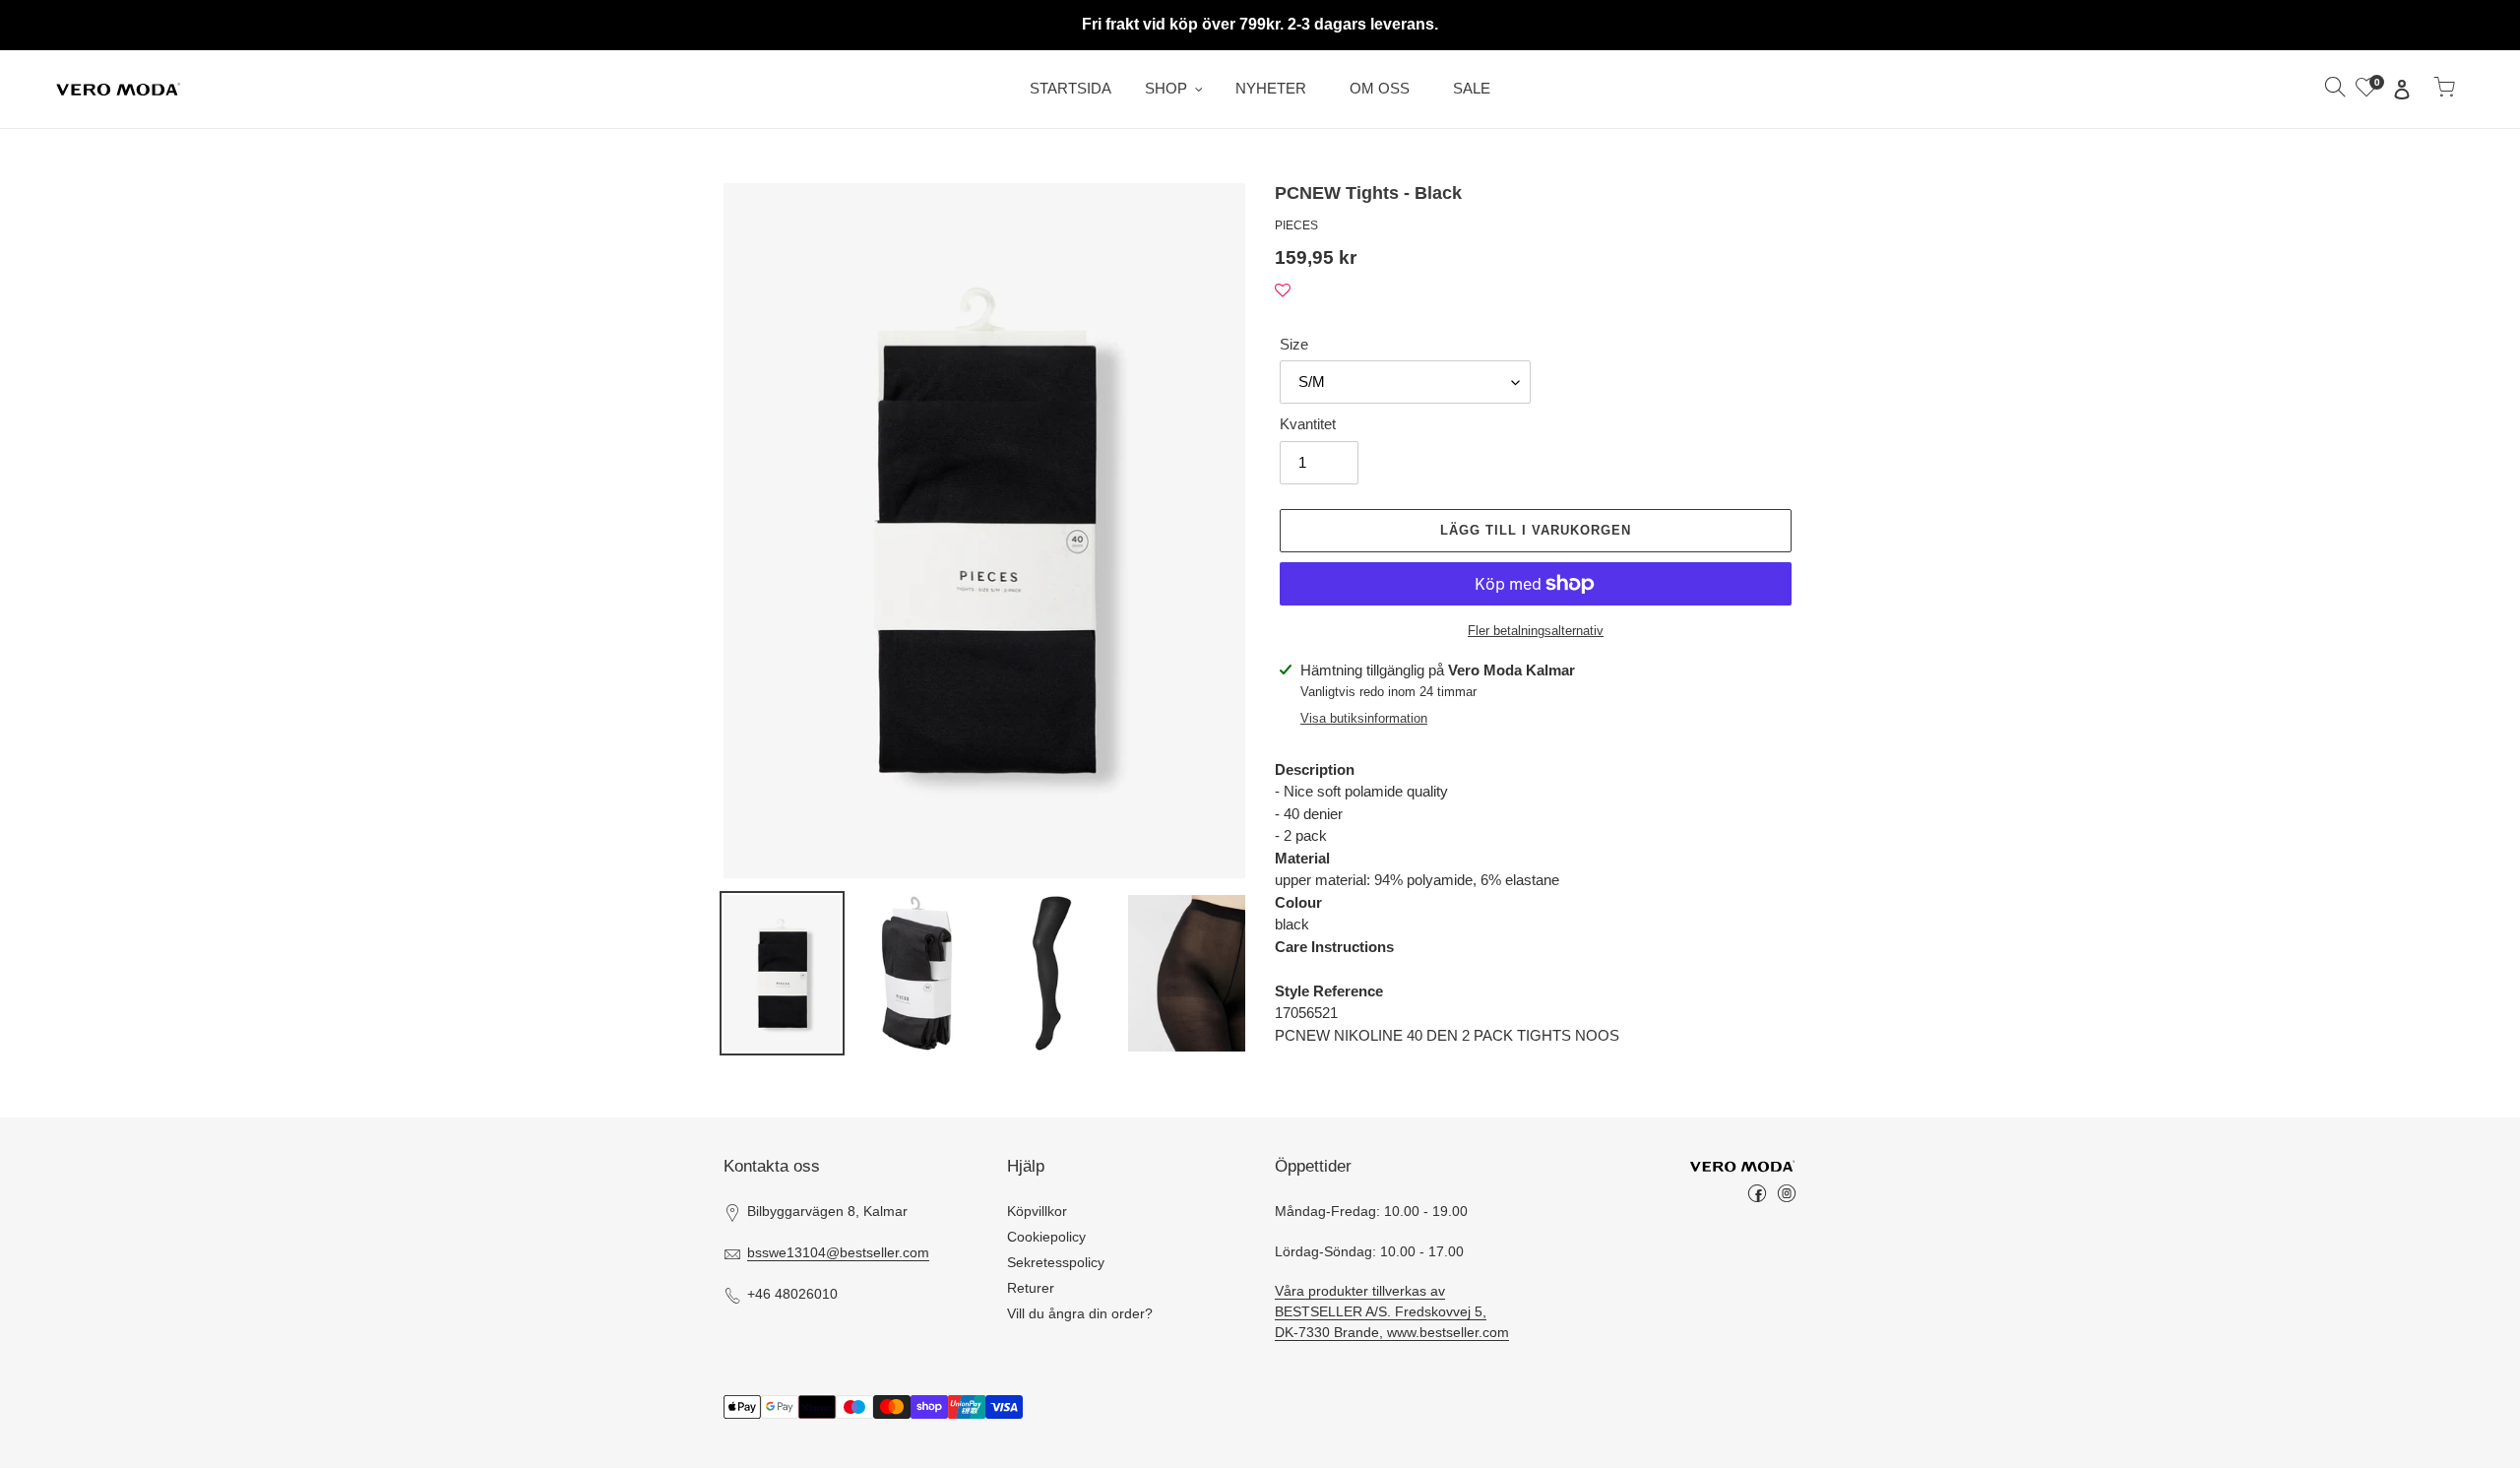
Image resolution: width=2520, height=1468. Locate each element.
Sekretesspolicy (1056, 1262)
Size (1294, 344)
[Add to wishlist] (1283, 291)
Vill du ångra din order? (1080, 1313)
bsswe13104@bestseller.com (838, 1252)
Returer (1031, 1288)
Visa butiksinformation (1364, 718)
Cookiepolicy (1046, 1237)
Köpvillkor (1037, 1211)
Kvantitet (1308, 424)
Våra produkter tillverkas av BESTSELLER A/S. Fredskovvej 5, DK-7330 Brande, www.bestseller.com (1392, 1311)
